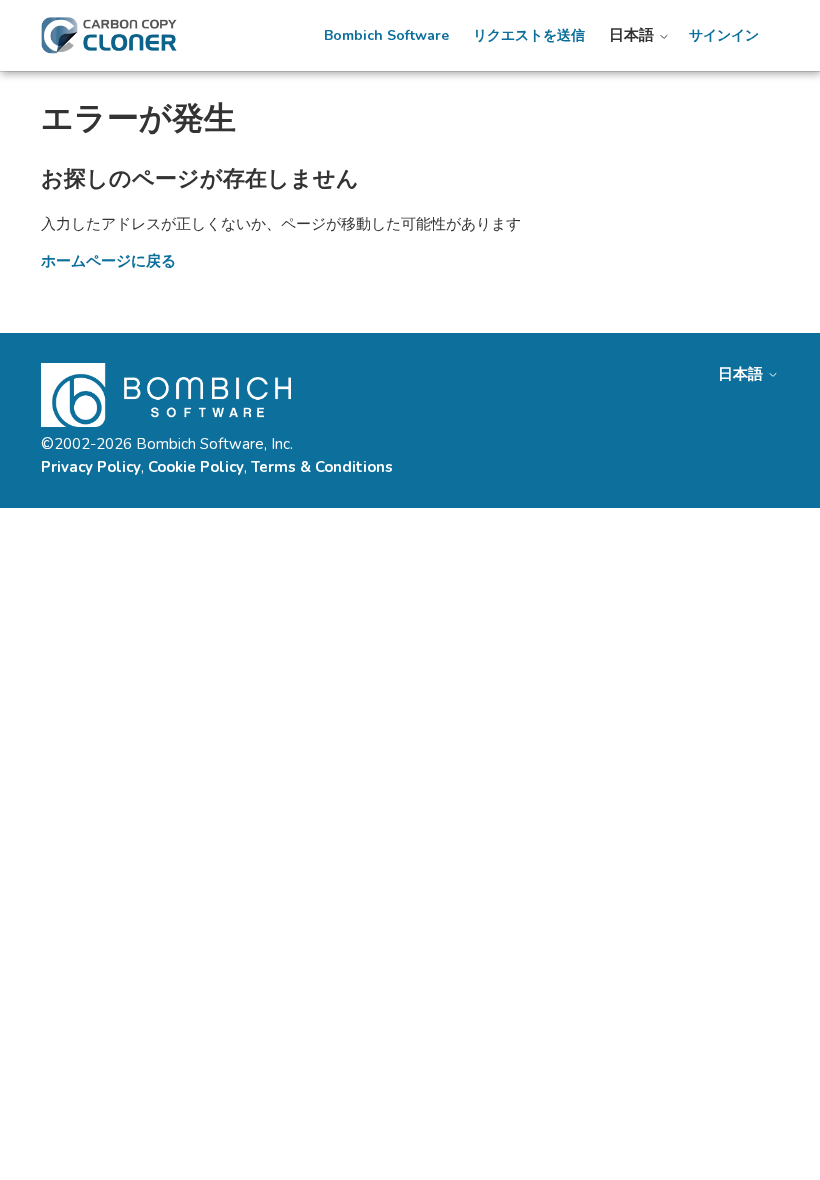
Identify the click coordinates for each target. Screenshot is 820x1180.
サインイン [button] (724, 36)
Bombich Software (386, 36)
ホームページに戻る (108, 261)
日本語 (633, 35)
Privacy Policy (91, 467)
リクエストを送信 (529, 36)
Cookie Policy (196, 467)
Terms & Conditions (322, 467)
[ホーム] (109, 35)
